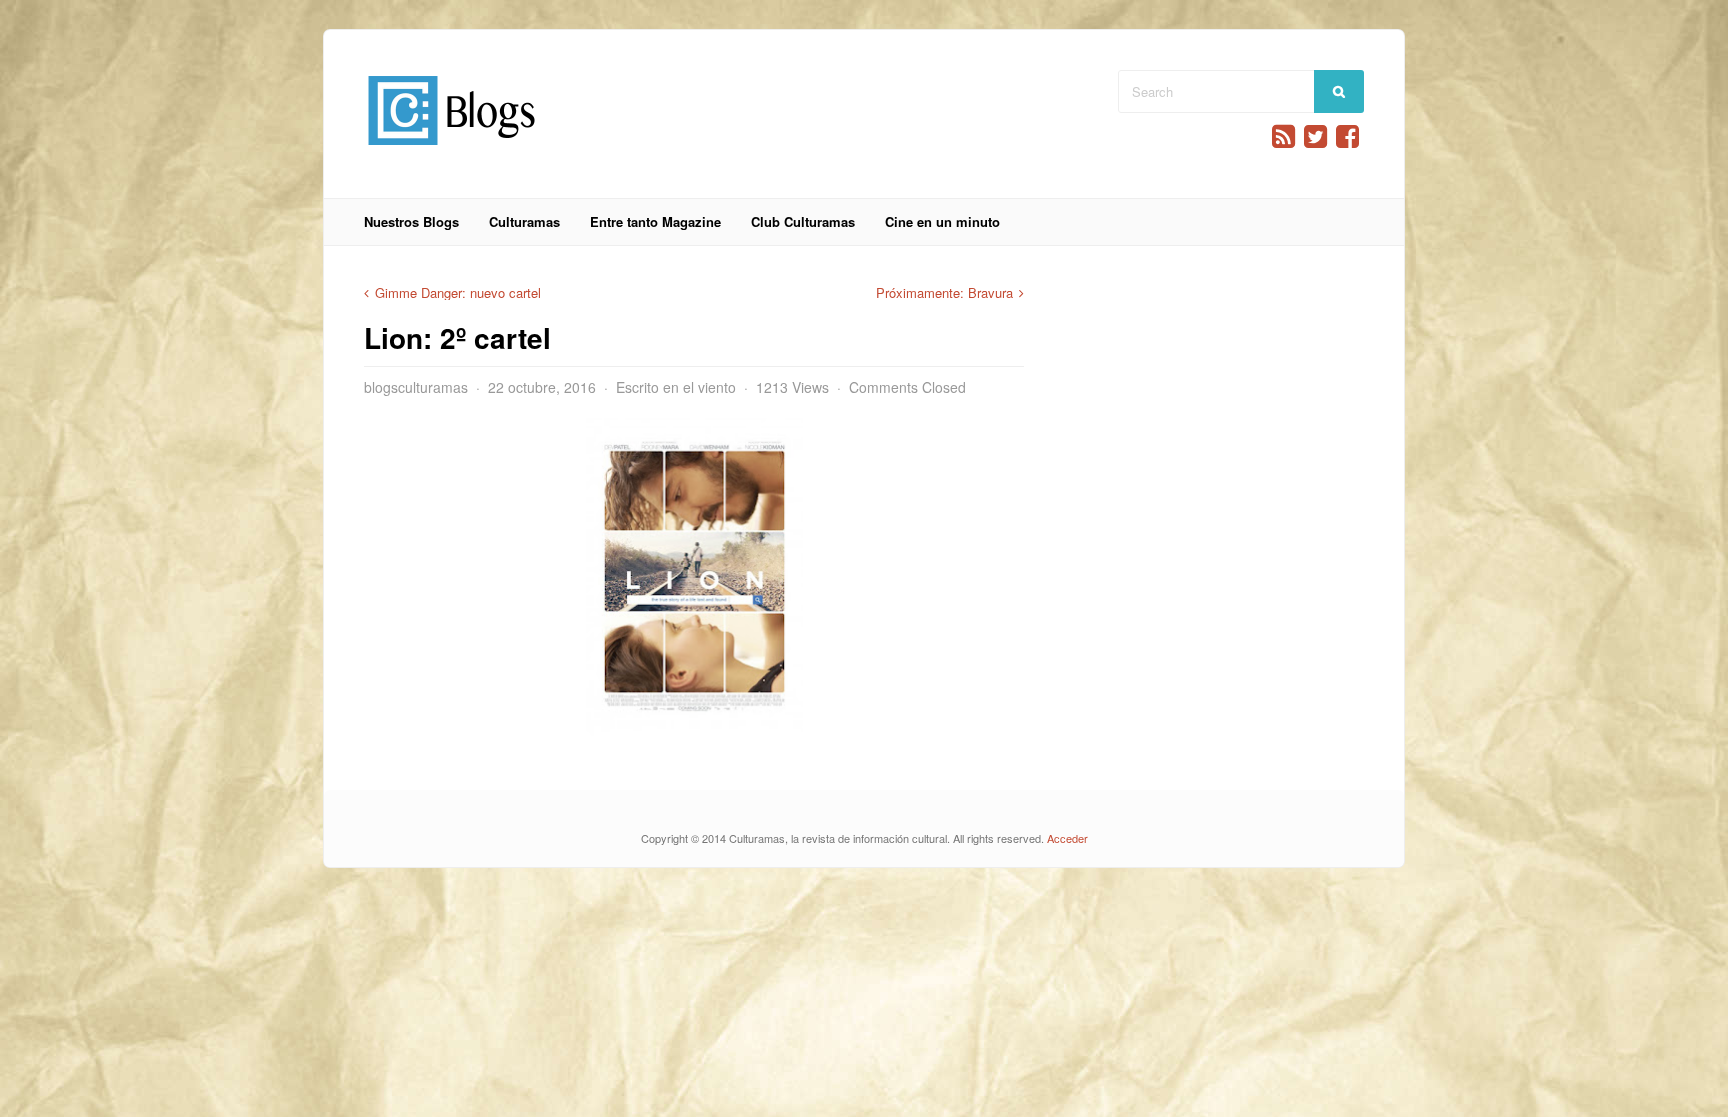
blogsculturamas (416, 387)
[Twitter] (1315, 136)
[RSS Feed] (1283, 136)
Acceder (1067, 838)
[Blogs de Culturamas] (451, 152)
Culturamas (524, 221)
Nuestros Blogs (411, 221)
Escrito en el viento (676, 387)
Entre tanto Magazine (655, 221)
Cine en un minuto (942, 221)
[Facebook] (1347, 136)
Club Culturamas (803, 221)
